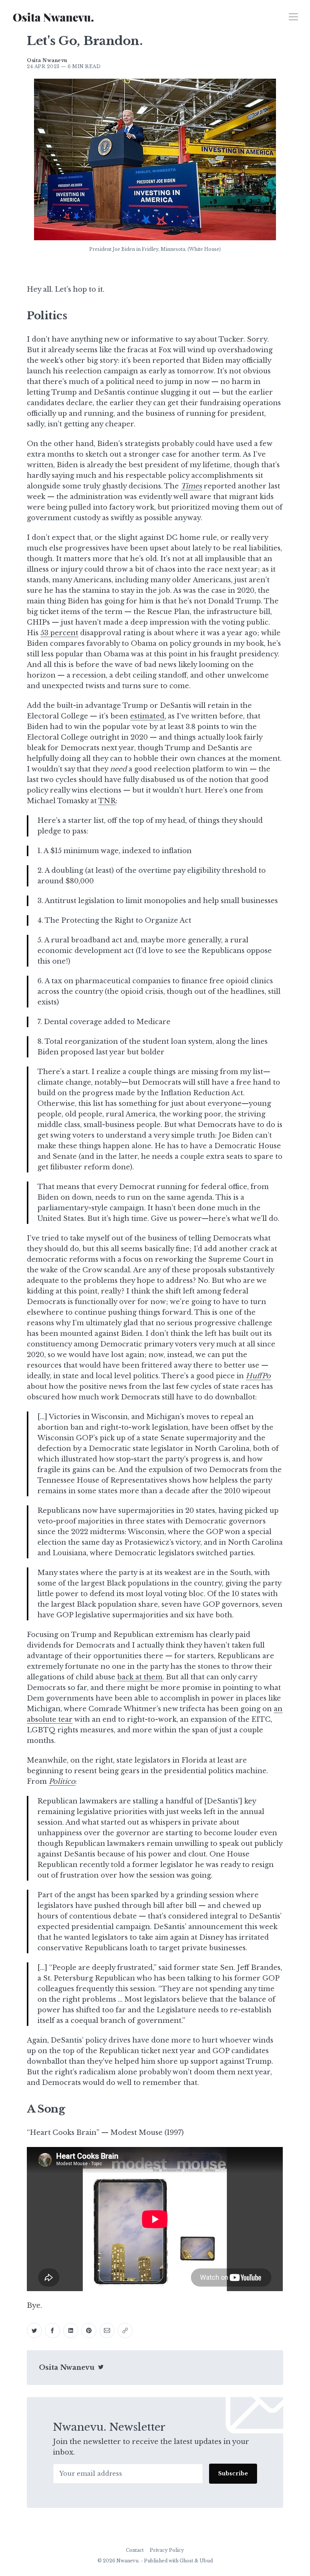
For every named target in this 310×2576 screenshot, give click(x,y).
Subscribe (233, 2473)
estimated (147, 716)
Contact (135, 2550)
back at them (140, 1677)
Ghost (186, 2561)
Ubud (206, 2561)
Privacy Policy (167, 2550)
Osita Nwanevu (67, 2368)
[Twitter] (101, 2368)
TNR (107, 801)
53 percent (59, 633)
